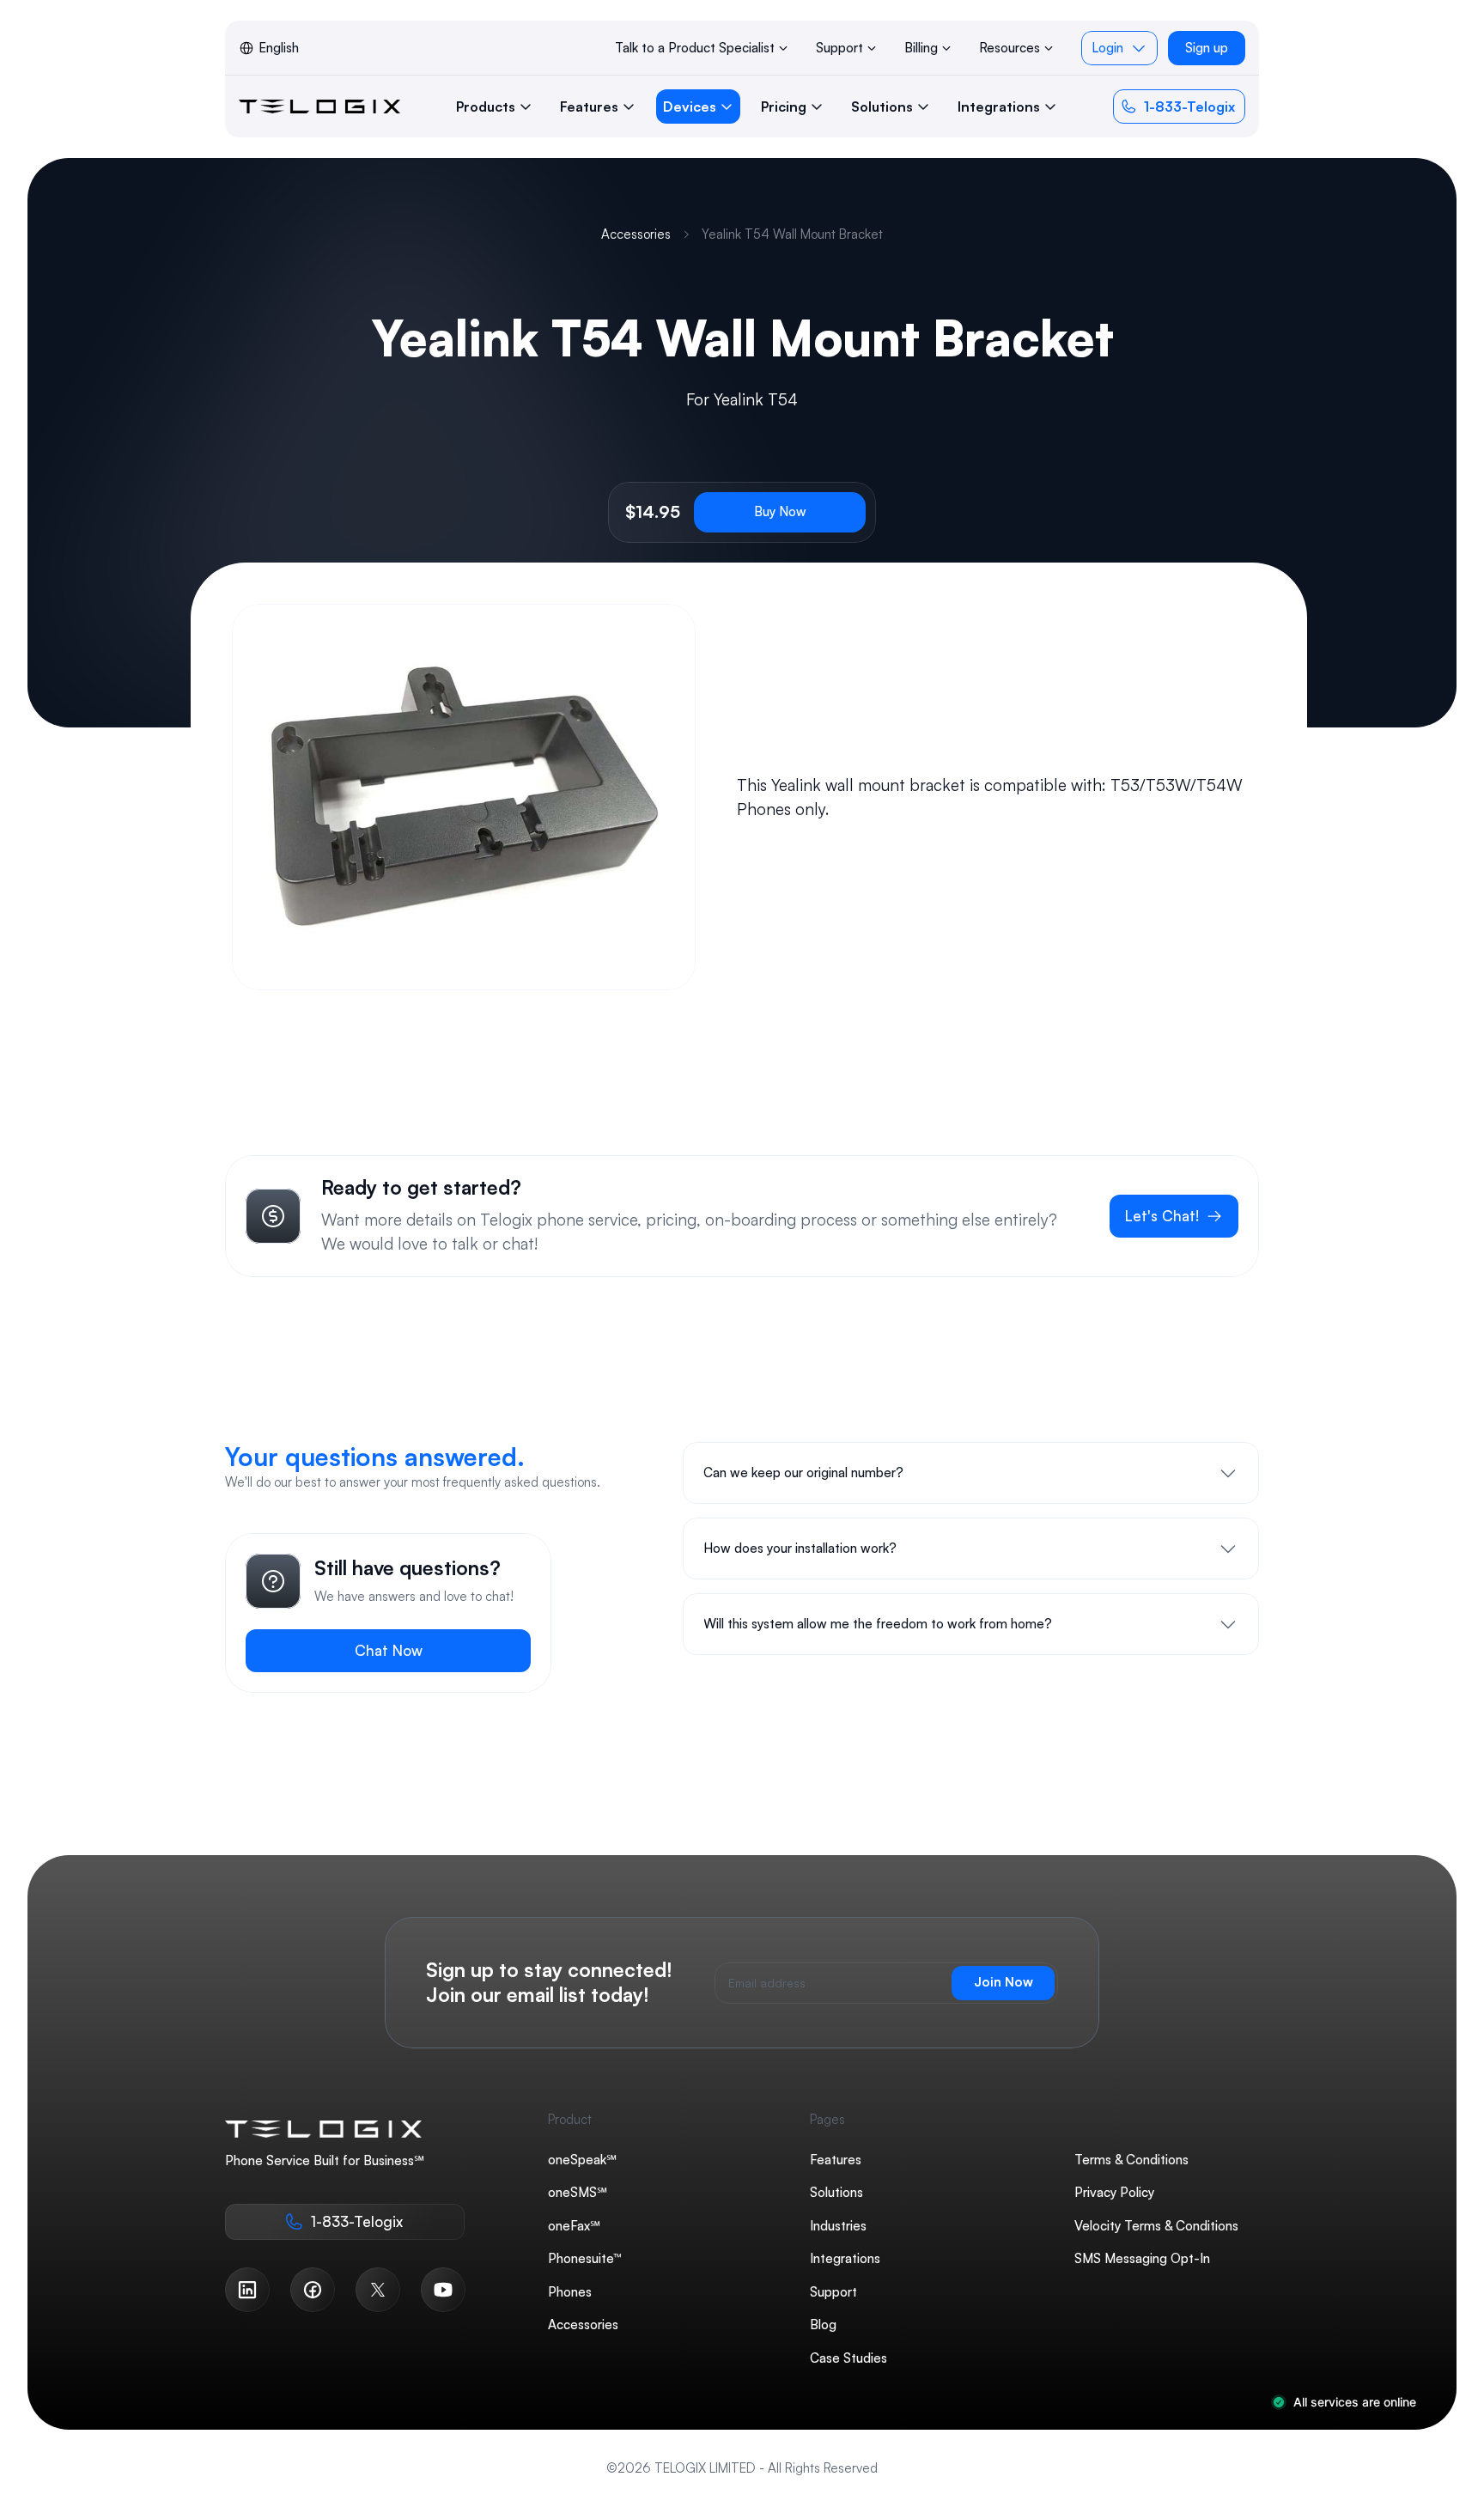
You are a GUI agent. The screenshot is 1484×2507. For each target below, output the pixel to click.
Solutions (836, 2192)
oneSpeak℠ (582, 2159)
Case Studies (848, 2357)
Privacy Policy (1114, 2192)
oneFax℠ (574, 2225)
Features (836, 2159)
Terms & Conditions (1131, 2159)
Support (833, 2291)
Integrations (845, 2258)
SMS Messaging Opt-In (1142, 2258)
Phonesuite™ (585, 2258)
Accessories (636, 234)
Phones (570, 2291)
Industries (838, 2225)
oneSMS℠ (578, 2192)
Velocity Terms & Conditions (1156, 2225)
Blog (823, 2324)
